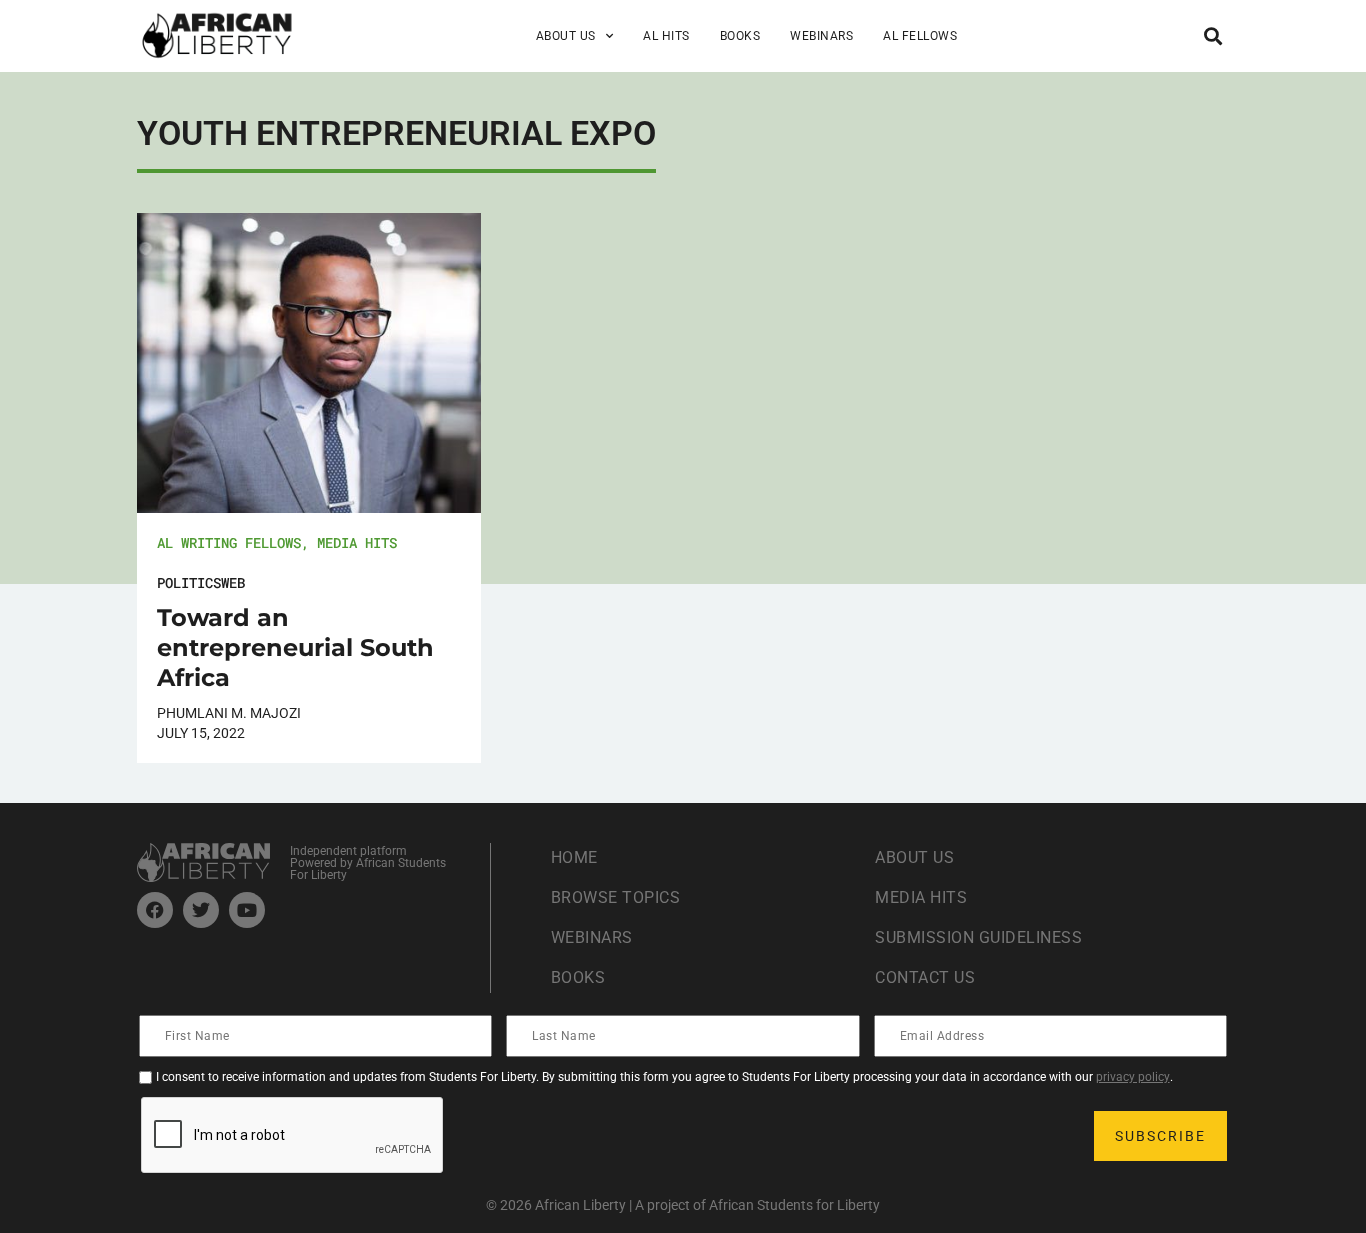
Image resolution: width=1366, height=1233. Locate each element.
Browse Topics (616, 897)
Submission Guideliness (978, 937)
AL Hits (666, 36)
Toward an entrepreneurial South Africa (295, 647)
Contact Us (925, 977)
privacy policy (1133, 1077)
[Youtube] (247, 910)
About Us (914, 857)
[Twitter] (201, 910)
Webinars (821, 36)
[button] (1212, 35)
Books (740, 36)
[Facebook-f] (155, 910)
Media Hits (357, 542)
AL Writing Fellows (229, 542)
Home (574, 857)
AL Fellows (920, 36)
